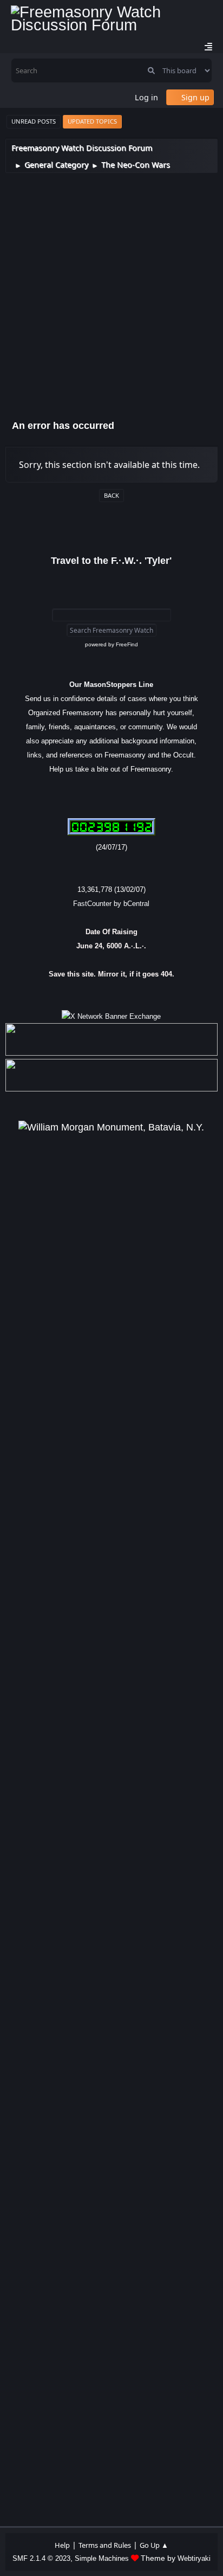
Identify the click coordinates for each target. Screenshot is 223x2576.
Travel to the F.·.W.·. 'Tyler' (111, 561)
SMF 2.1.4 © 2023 (41, 2558)
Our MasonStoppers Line (111, 685)
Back (111, 495)
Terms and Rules (105, 2545)
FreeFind (127, 644)
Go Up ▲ (154, 2545)
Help (62, 2545)
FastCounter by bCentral (111, 904)
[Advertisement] (111, 290)
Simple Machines (102, 2558)
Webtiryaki (194, 2558)
